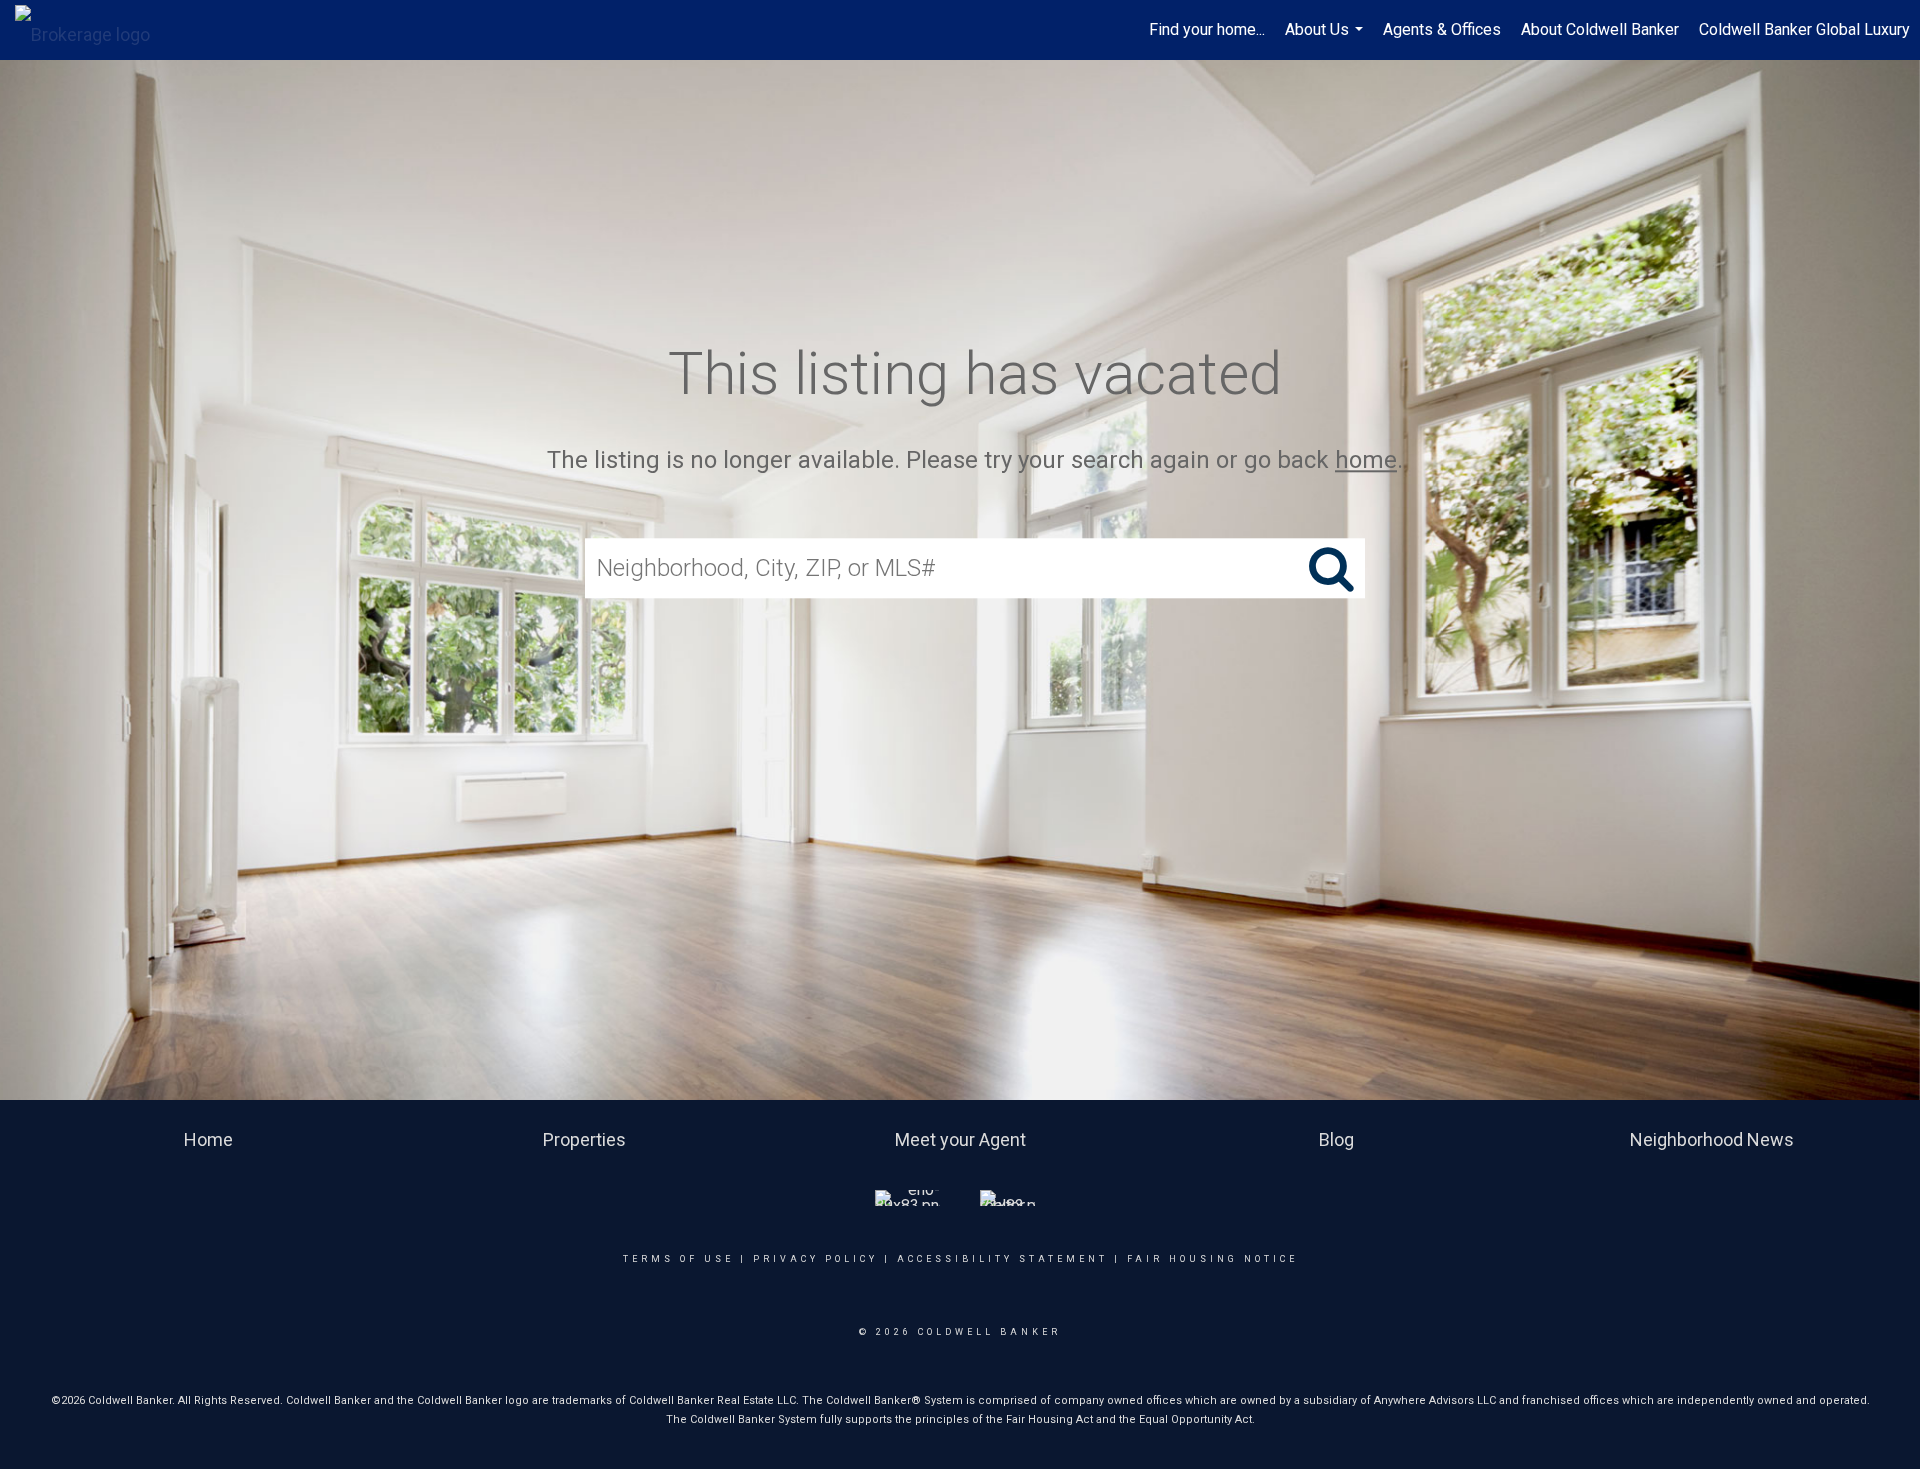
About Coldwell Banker (1600, 29)
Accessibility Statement (1002, 1259)
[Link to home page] (92, 30)
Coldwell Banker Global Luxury (1804, 29)
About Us (1326, 40)
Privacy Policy (815, 1259)
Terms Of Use (678, 1259)
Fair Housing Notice (1212, 1259)
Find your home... (1207, 29)
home (1366, 460)
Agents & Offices (1442, 29)
